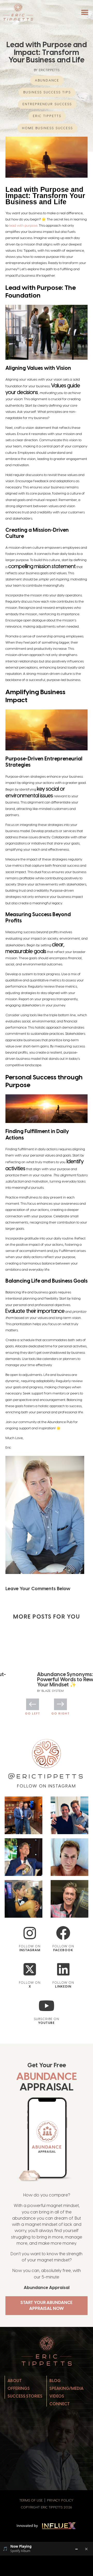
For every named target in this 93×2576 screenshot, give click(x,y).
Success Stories (25, 2396)
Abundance (47, 80)
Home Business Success (47, 128)
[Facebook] (63, 1933)
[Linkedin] (63, 1969)
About (15, 2381)
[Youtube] (47, 2006)
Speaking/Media (66, 2388)
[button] (85, 13)
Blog (55, 2381)
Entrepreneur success (47, 104)
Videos (57, 2396)
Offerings (19, 2388)
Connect (60, 2404)
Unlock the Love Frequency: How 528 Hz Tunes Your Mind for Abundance (46, 1679)
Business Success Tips (47, 92)
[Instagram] (30, 1933)
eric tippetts (47, 116)
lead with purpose (23, 225)
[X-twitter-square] (30, 1969)
